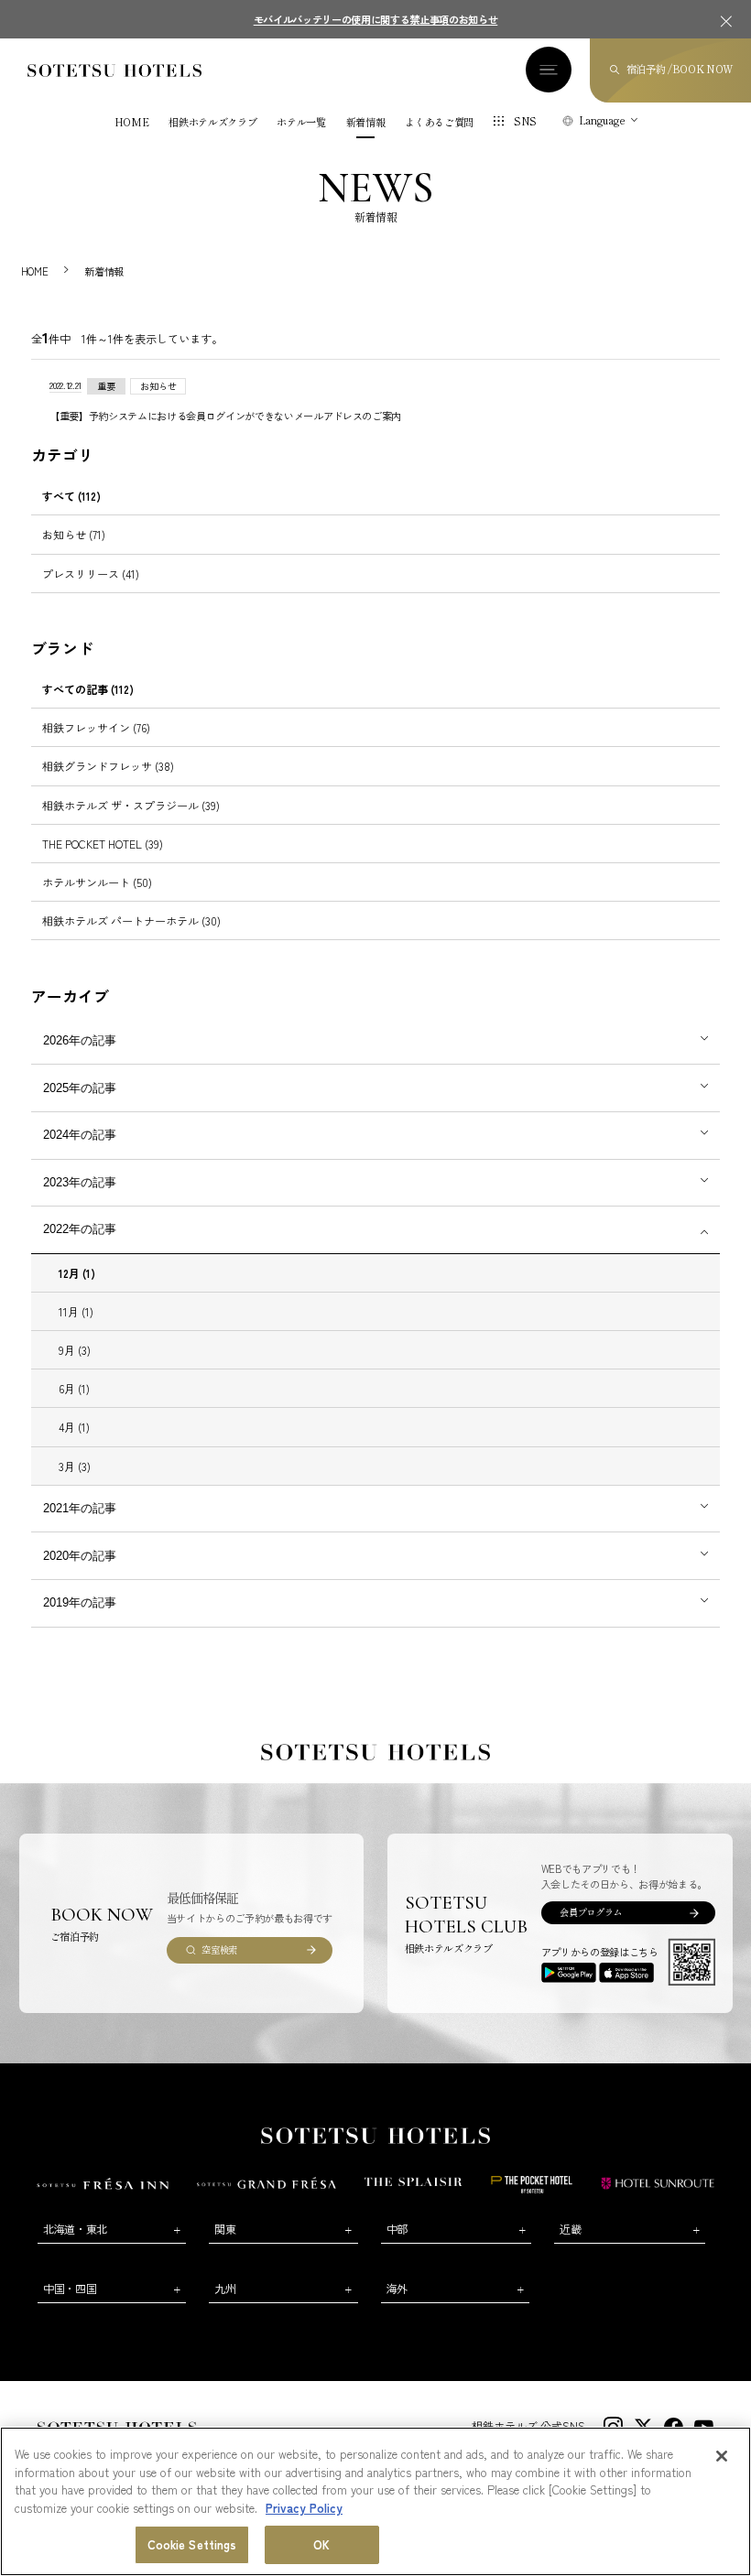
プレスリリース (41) (91, 574)
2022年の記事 (80, 1229)
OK (321, 2544)
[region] (375, 2501)
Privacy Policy (304, 2508)
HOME (132, 122)
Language (602, 120)
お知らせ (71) (74, 534)
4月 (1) (74, 1427)
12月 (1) (77, 1273)
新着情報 (366, 122)
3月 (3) (75, 1466)
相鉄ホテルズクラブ (212, 122)
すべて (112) (71, 496)
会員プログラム (591, 1912)
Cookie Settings (192, 2544)
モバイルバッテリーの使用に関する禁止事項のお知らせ (376, 19)
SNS (525, 121)
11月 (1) (76, 1311)
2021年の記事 (80, 1508)
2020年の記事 (80, 1556)
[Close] (722, 2456)
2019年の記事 (80, 1602)
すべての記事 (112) (88, 689)
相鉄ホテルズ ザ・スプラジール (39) (131, 805)
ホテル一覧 (301, 122)
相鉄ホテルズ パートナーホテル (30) (131, 920)
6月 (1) (74, 1388)
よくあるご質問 (439, 122)
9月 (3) (75, 1350)
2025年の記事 (80, 1088)
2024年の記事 (80, 1135)
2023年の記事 (80, 1182)
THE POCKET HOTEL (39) (103, 844)
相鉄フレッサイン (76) (96, 727)
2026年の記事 (80, 1040)
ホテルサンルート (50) (97, 882)
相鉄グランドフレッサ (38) (108, 766)
